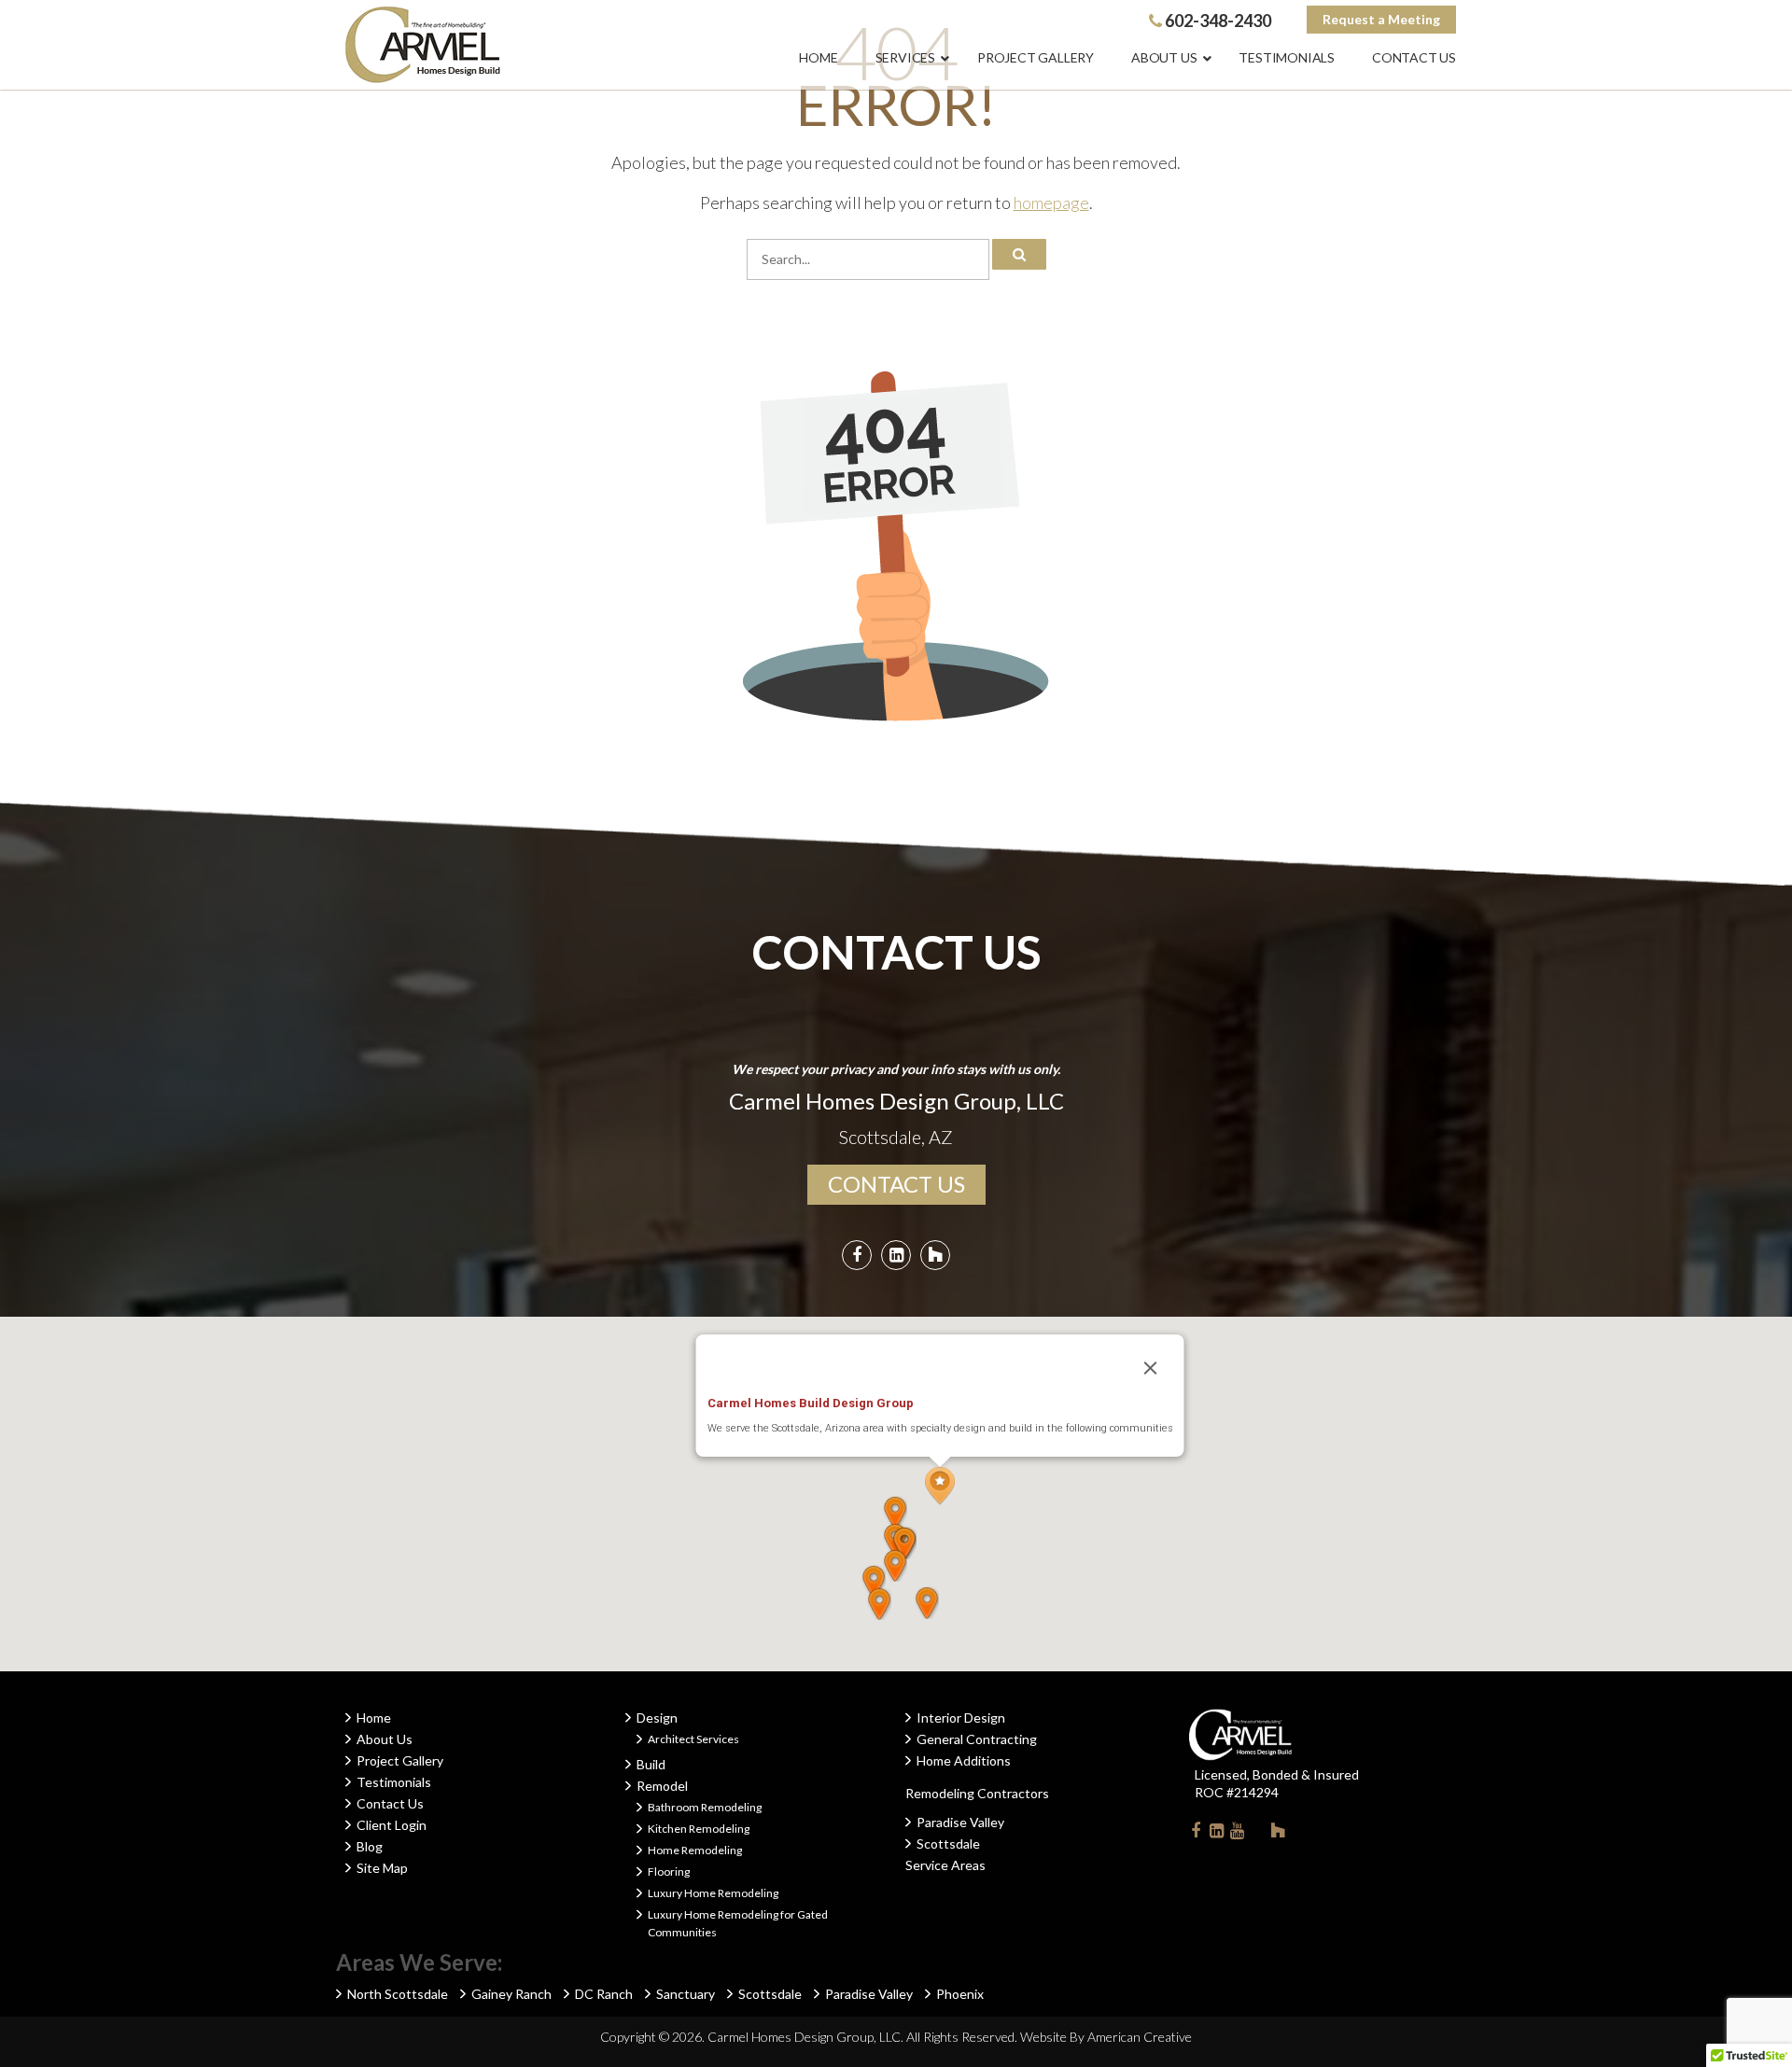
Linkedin (1216, 1830)
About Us (385, 1739)
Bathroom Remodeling (705, 1807)
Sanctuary (686, 1994)
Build (651, 1764)
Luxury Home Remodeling (713, 1893)
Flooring (669, 1871)
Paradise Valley (960, 1822)
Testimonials (394, 1782)
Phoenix (960, 1994)
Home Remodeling (695, 1850)
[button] (940, 1486)
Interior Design (961, 1718)
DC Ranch (604, 1994)
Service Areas (945, 1865)
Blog (370, 1846)
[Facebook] (857, 1257)
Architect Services (693, 1739)
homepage (1051, 203)
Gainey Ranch (511, 1994)
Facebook (1196, 1830)
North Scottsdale (398, 1994)
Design (657, 1718)
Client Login (392, 1825)
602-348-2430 (1217, 21)
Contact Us (390, 1803)
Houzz (1278, 1830)
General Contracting (977, 1739)
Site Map (382, 1868)
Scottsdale (948, 1844)
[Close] (1151, 1368)
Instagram (1257, 1830)
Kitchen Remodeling (699, 1829)
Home (374, 1718)
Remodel (662, 1786)
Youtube (1237, 1830)
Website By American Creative (1106, 2037)
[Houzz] (935, 1257)
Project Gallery (400, 1760)
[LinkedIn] (896, 1257)
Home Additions (964, 1760)
